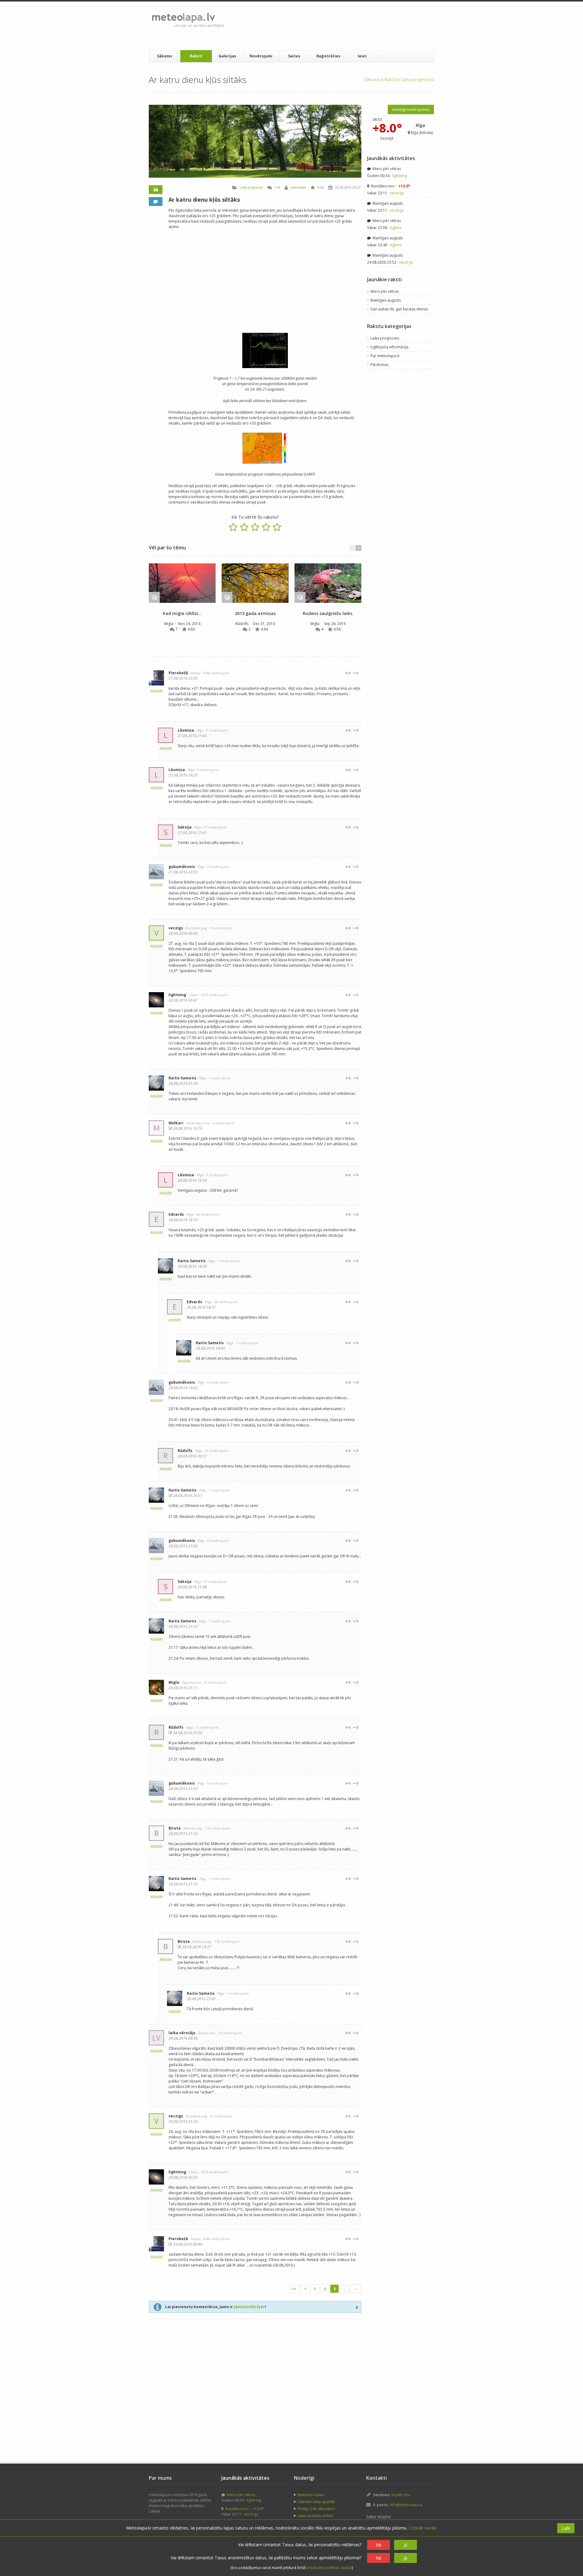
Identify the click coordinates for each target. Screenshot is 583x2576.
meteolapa (298, 187)
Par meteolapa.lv (385, 356)
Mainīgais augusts (387, 203)
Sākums (165, 56)
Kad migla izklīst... (182, 613)
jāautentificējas (249, 2307)
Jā (405, 2545)
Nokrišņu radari (311, 2495)
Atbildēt (157, 691)
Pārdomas (379, 365)
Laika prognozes (418, 79)
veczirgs (397, 193)
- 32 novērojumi (229, 2033)
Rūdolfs (242, 624)
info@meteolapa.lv (406, 2505)
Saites (294, 56)
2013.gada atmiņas (255, 613)
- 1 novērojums (219, 1078)
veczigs (176, 928)
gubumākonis (182, 867)
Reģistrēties (328, 56)
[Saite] (182, 583)
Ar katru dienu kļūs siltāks (204, 200)
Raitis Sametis (182, 1078)
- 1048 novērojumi (215, 673)
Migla (169, 624)
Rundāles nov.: (390, 186)
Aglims (396, 228)
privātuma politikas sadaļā (329, 2568)
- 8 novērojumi (215, 1682)
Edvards (176, 1214)
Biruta (175, 1828)
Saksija (185, 827)
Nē (378, 2545)
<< (294, 2289)
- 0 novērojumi (216, 730)
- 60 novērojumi (207, 1214)
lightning (177, 995)
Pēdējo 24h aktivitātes (316, 2509)
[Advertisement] (340, 26)
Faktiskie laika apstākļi (316, 2502)
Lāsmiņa (186, 730)
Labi (566, 2528)
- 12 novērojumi (215, 1451)
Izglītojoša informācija (389, 347)
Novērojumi (261, 56)
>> (356, 2289)
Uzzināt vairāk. (423, 2528)
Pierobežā (178, 673)
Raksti (196, 56)
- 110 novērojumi (217, 1828)
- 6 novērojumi (223, 1123)
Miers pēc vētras (386, 169)
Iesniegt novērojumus (411, 109)
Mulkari (176, 1123)
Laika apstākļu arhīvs (315, 2516)
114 (277, 187)
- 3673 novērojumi (213, 995)
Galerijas (227, 56)
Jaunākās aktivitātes (391, 158)
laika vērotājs (182, 2033)
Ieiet (362, 56)
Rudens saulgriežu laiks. (328, 613)
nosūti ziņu (401, 2495)
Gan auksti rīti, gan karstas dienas (399, 309)
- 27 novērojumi (215, 827)
